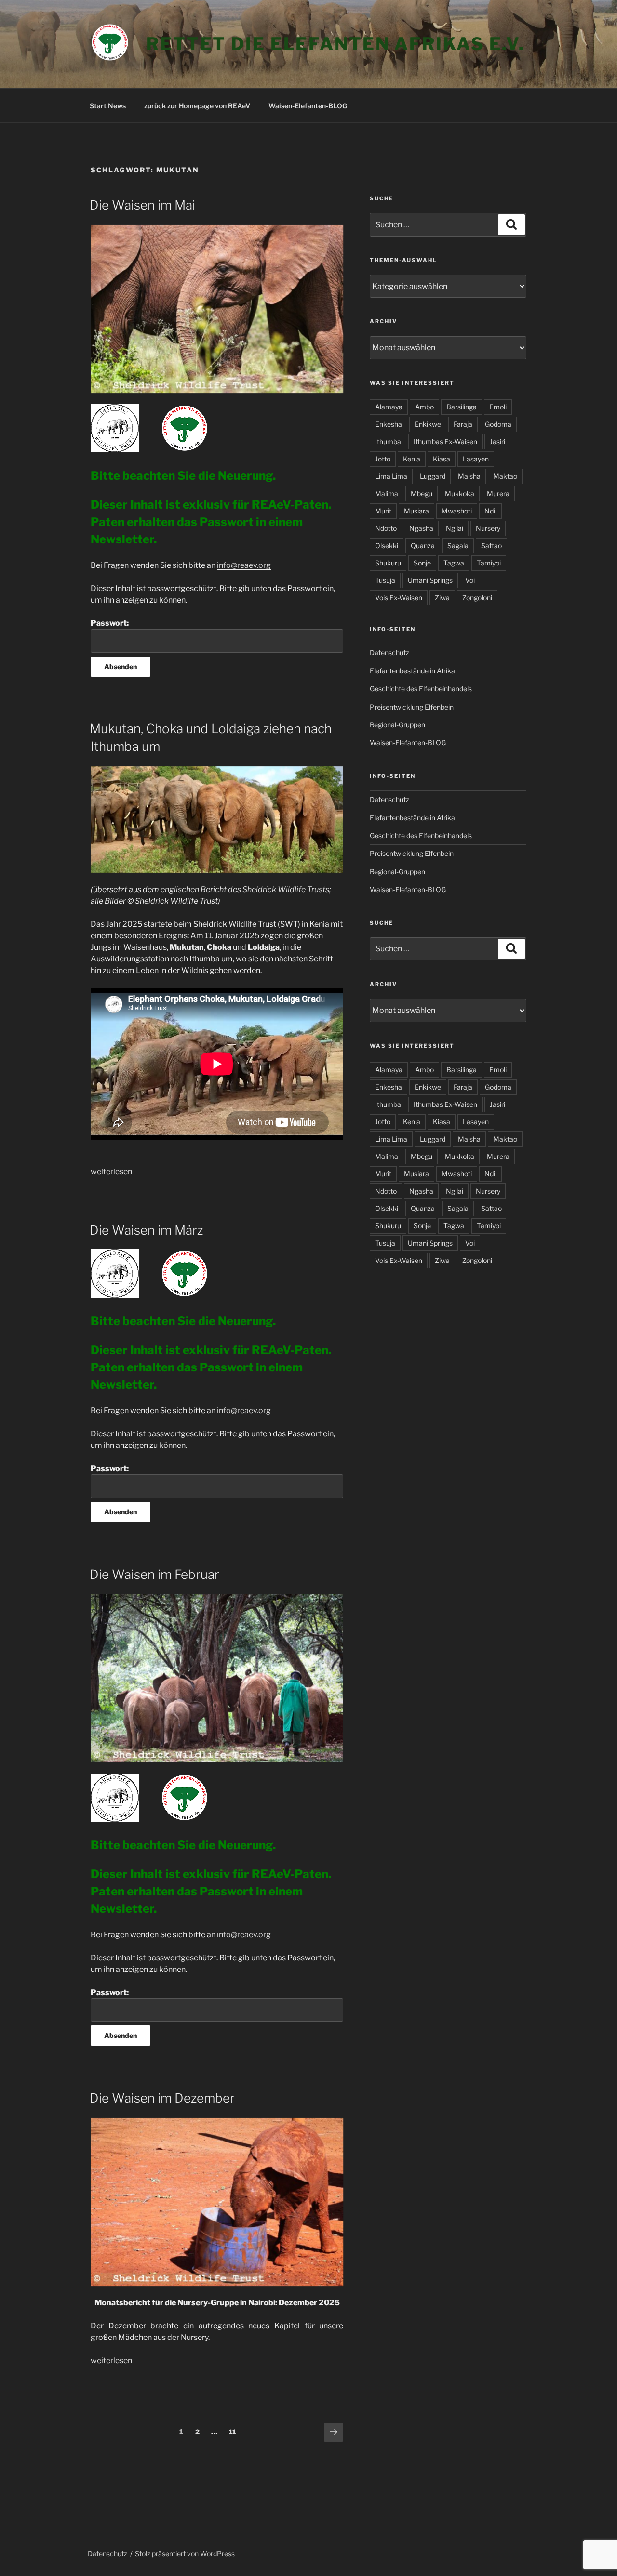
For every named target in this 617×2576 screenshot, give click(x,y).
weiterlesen (111, 1172)
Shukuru (388, 563)
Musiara (416, 511)
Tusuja (385, 580)
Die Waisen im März (146, 1230)
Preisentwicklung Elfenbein (412, 707)
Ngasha (421, 528)
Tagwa (454, 563)
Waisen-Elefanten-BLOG (308, 106)
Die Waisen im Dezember (162, 2098)
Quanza (423, 545)
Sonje (422, 563)
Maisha (469, 476)
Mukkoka (460, 493)
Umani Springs (430, 580)
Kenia (412, 459)
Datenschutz (389, 652)
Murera (498, 493)
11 (235, 2431)
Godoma (498, 424)
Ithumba (388, 441)
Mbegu (422, 493)
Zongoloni (477, 598)
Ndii (490, 511)
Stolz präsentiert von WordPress (185, 2554)
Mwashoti (457, 511)
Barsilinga (462, 407)
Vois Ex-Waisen (399, 598)
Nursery (488, 528)
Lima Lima (391, 476)
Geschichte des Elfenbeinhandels (421, 689)
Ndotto (386, 528)
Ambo (424, 407)
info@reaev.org (244, 565)
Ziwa (442, 598)
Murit (383, 511)
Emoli (498, 407)
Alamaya (389, 407)
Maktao (505, 476)
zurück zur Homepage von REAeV (197, 106)
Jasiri (497, 441)
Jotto (383, 459)
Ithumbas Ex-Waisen (445, 441)
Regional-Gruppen (397, 725)
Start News (108, 106)
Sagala (458, 545)
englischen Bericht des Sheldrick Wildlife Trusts (245, 889)
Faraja (463, 424)
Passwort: (110, 623)
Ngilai (455, 528)
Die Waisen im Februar (154, 1574)
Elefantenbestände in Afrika (412, 671)
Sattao (491, 545)
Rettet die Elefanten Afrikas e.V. (335, 44)
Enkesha (389, 424)
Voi (470, 580)
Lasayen (476, 459)
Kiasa (442, 459)
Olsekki (387, 545)
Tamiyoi (489, 563)
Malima (387, 493)
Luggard (433, 476)
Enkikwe (428, 424)
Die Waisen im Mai (142, 205)
